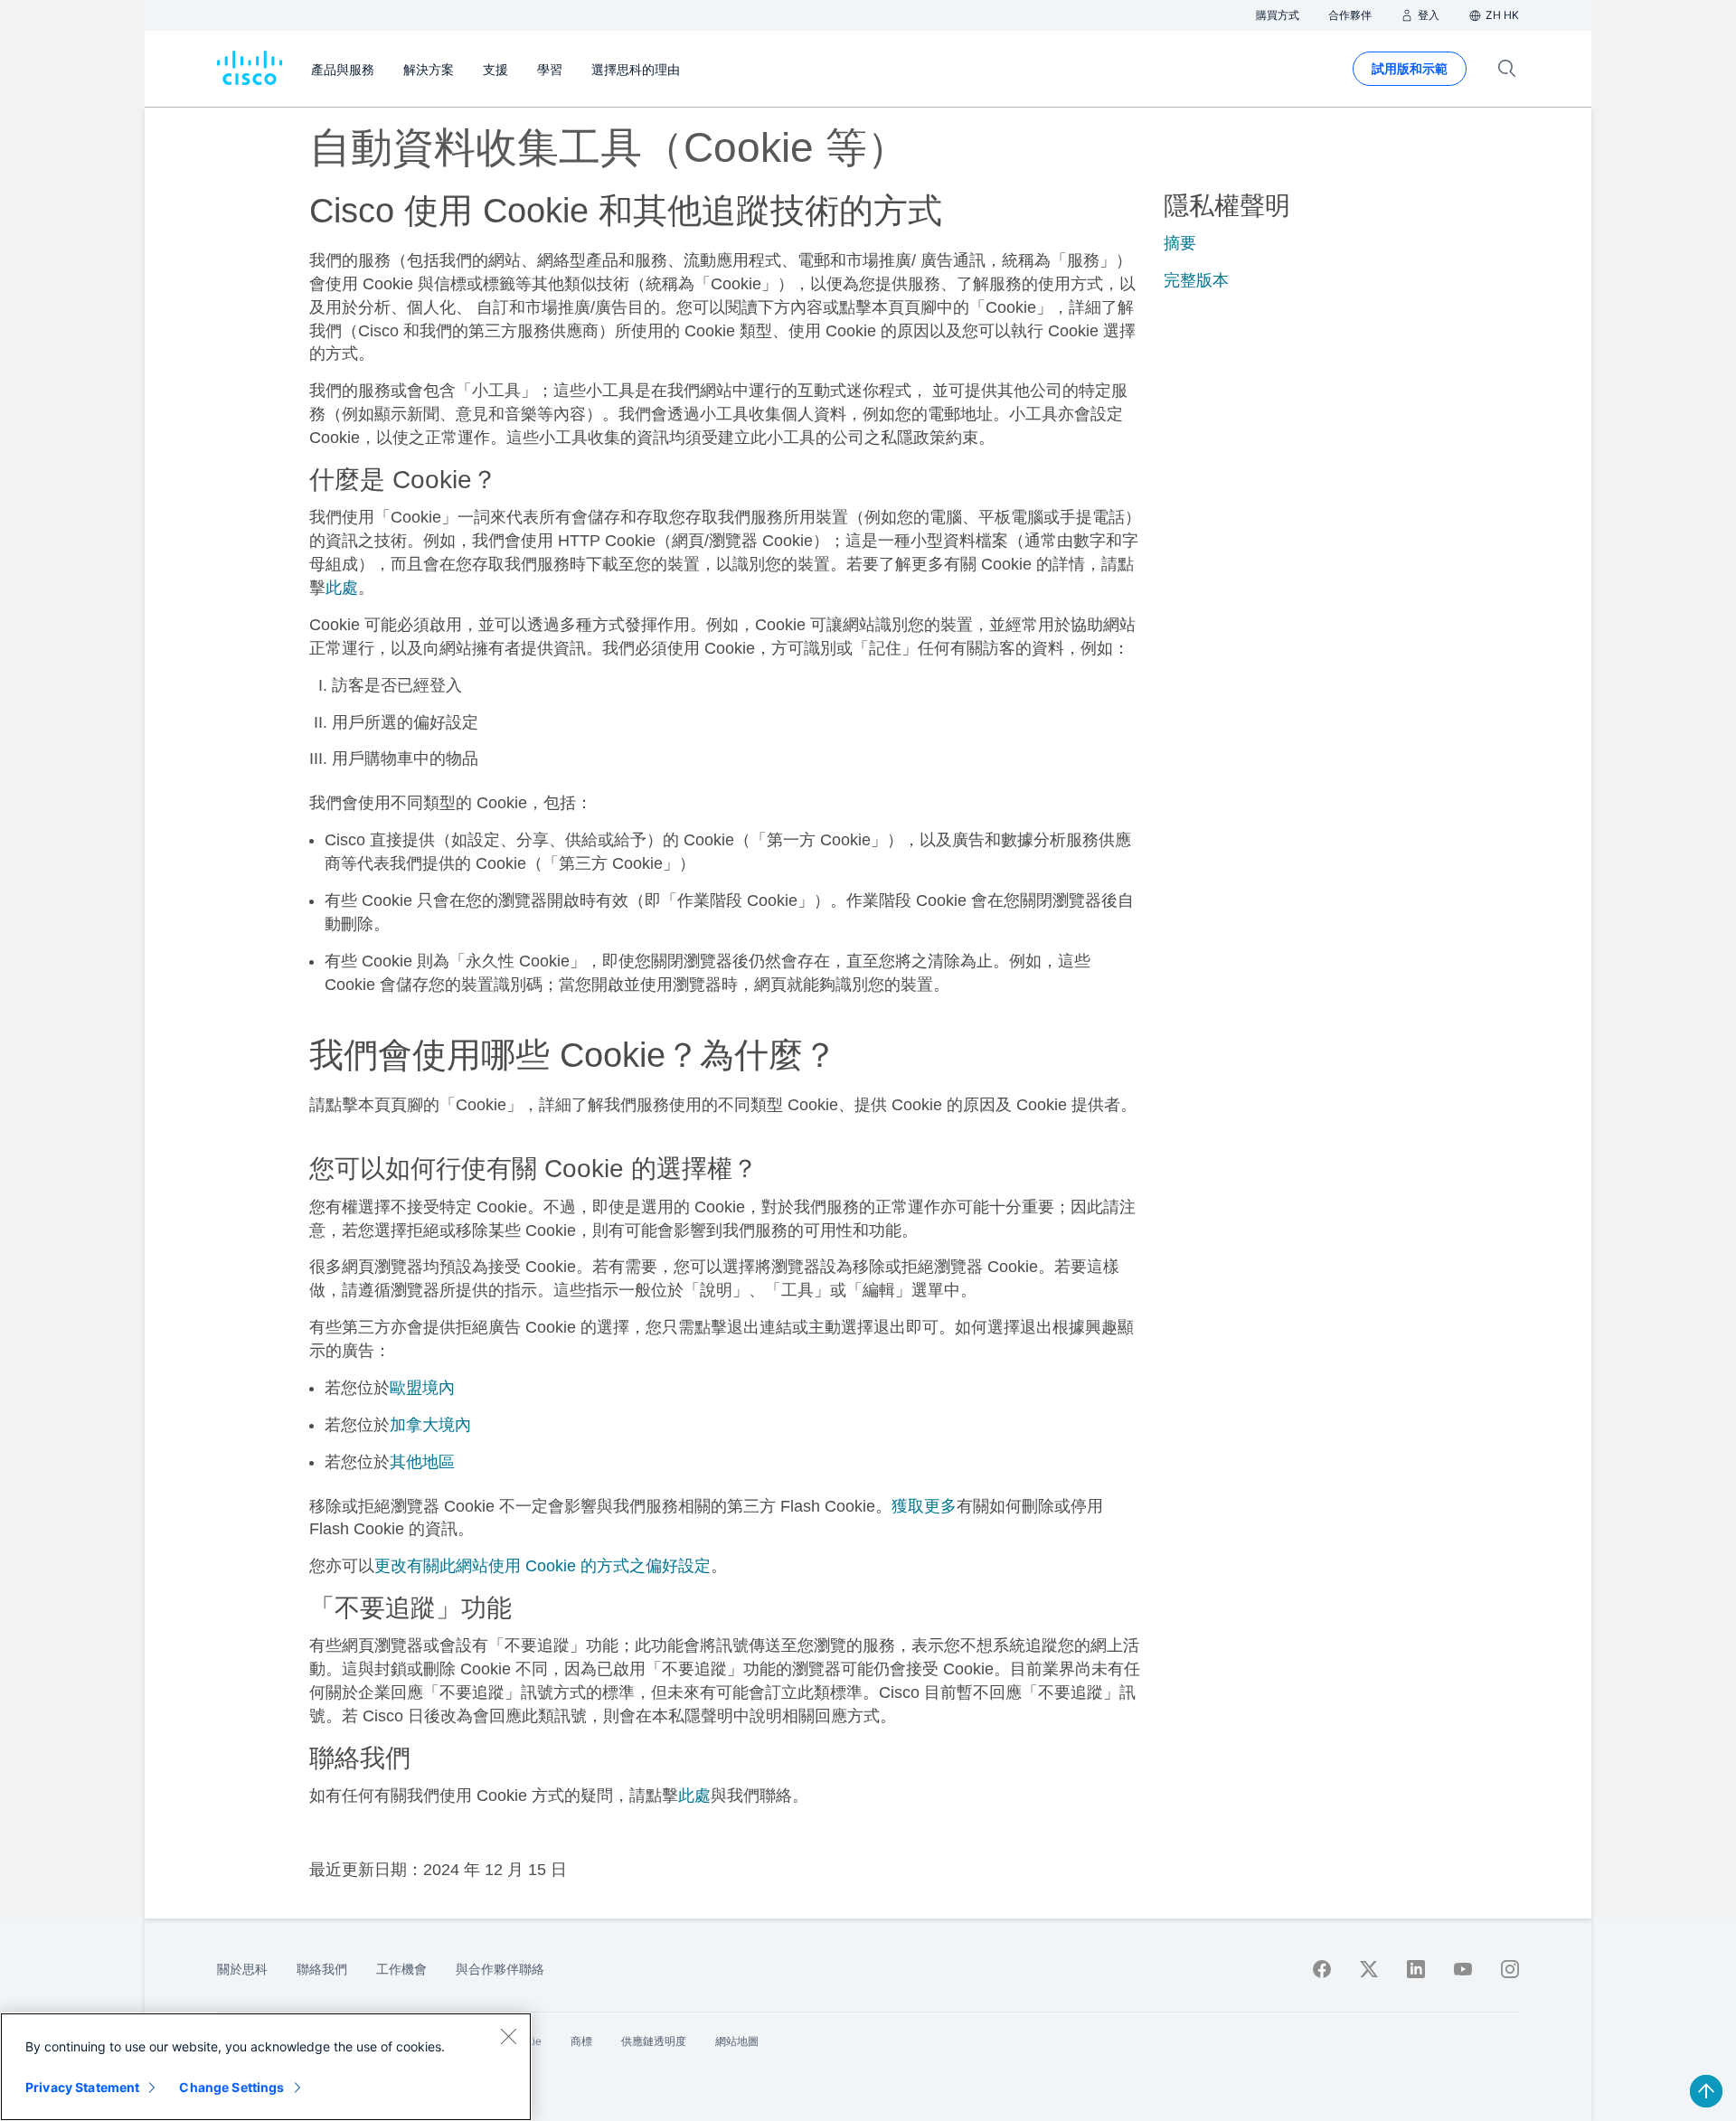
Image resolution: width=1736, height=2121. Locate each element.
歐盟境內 (422, 1388)
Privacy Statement (82, 2087)
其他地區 (422, 1462)
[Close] (508, 2036)
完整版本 (1196, 280)
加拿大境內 (430, 1425)
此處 (342, 588)
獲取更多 (924, 1506)
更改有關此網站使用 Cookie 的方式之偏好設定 (542, 1566)
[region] (266, 2067)
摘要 (1180, 243)
